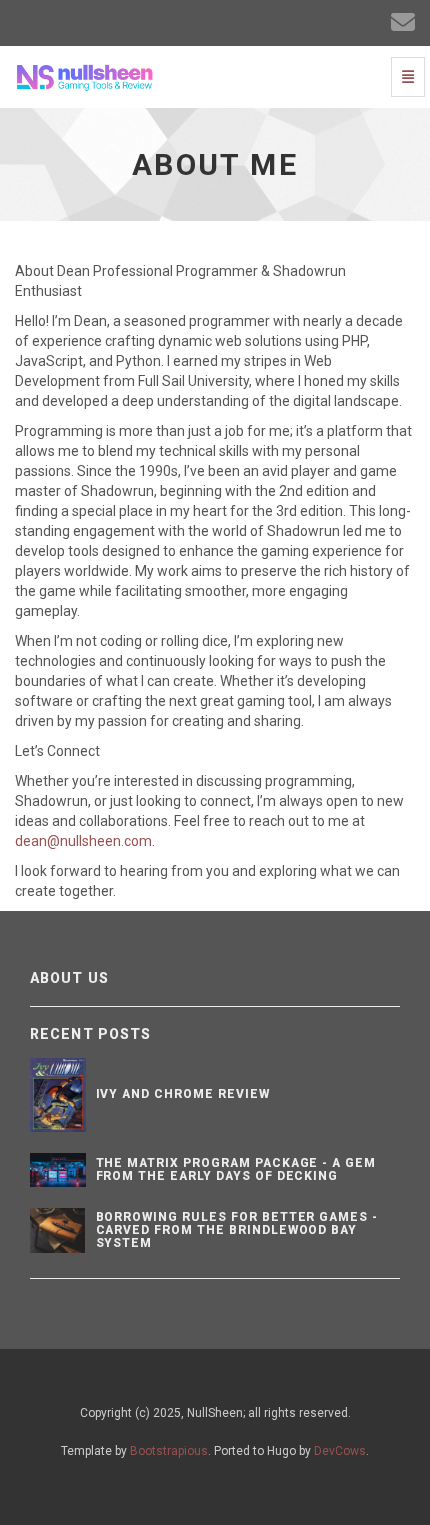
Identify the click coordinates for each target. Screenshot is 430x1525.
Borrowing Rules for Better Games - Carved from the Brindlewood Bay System (237, 1230)
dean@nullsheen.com (83, 841)
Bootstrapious (169, 1451)
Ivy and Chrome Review (183, 1094)
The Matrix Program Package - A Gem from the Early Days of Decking (236, 1169)
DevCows (340, 1451)
